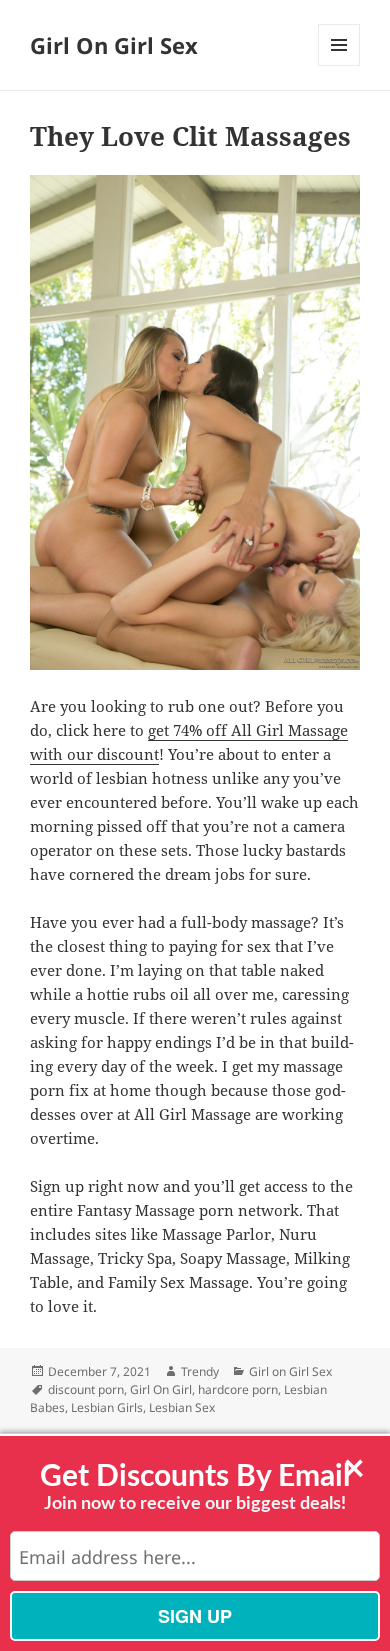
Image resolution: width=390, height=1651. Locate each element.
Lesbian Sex (182, 1407)
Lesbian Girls (107, 1407)
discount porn (86, 1389)
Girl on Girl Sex (290, 1371)
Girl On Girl (161, 1389)
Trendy (200, 1371)
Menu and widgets (339, 65)
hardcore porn (238, 1389)
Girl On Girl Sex (114, 45)
